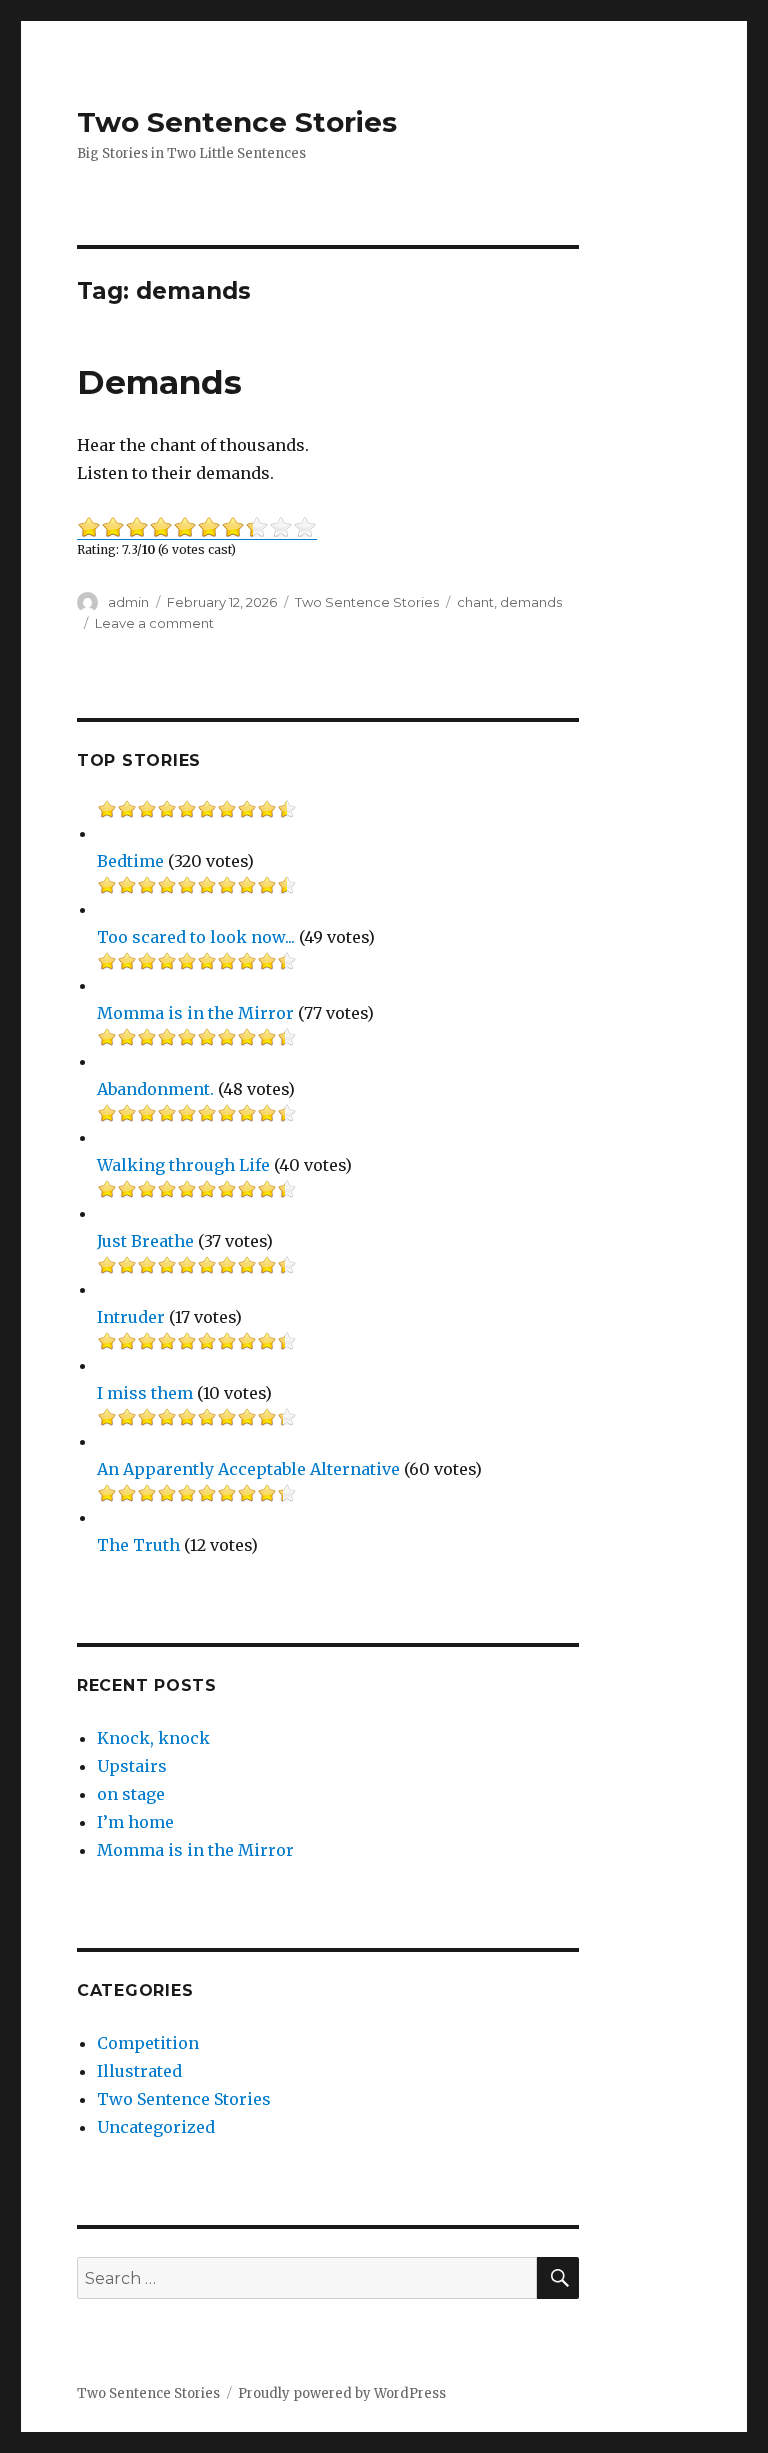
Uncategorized (156, 2127)
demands (531, 602)
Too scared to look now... (196, 937)
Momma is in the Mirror (195, 1013)
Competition (148, 2043)
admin (128, 602)
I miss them (145, 1393)
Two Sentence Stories (237, 122)
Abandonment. (155, 1089)
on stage (131, 1794)
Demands (159, 382)
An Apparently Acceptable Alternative (248, 1469)
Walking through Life (183, 1165)
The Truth (138, 1545)
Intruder (131, 1317)
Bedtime (130, 861)
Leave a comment (154, 623)
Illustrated (139, 2071)
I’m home (135, 1822)
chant (475, 602)
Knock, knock (153, 1738)
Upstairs (132, 1766)
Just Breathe (145, 1241)
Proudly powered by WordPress (342, 2393)
